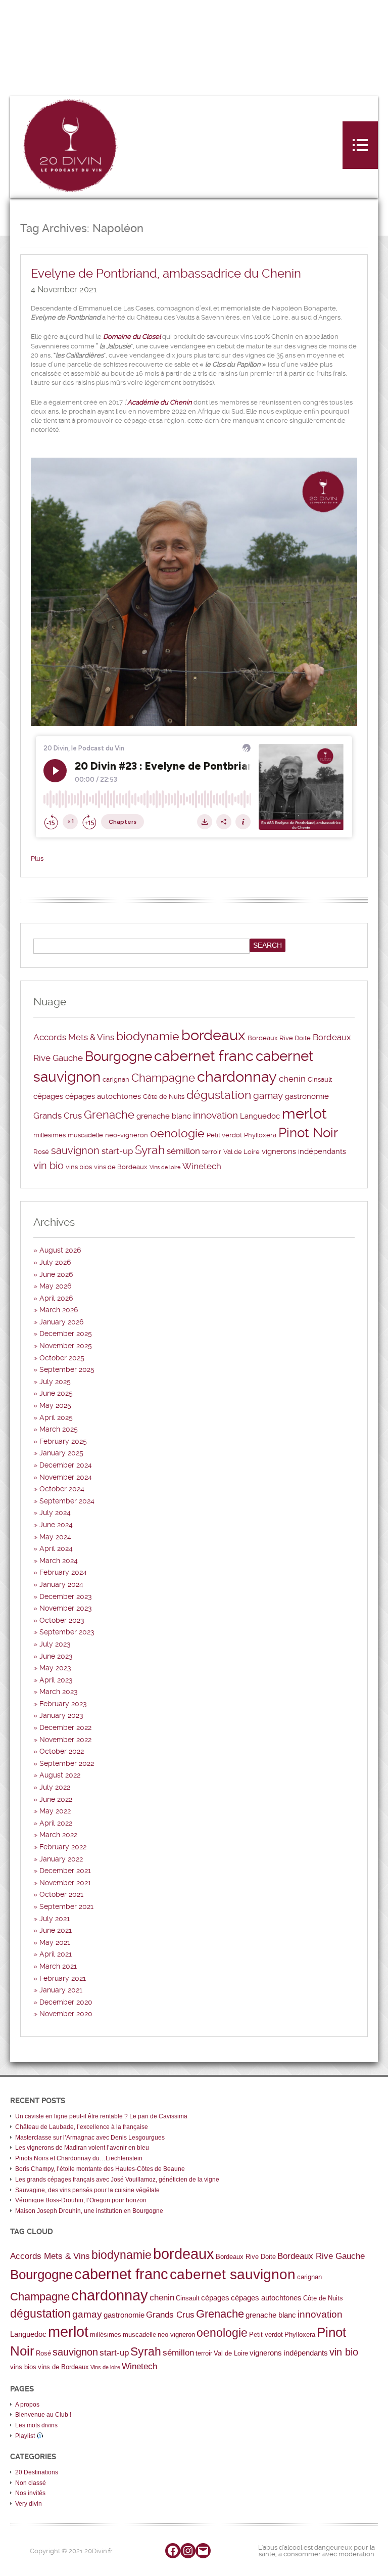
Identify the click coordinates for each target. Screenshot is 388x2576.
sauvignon (75, 1150)
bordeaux (213, 1035)
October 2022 (62, 1751)
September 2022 (67, 1763)
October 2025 (62, 1358)
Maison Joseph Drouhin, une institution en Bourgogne (89, 2211)
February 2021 (63, 1978)
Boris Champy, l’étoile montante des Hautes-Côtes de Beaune (100, 2169)
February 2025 (63, 1441)
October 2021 (61, 1894)
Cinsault (320, 1079)
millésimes (50, 1135)
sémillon (183, 1151)
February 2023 (63, 1704)
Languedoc (260, 1116)
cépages (48, 1096)
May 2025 (55, 1405)
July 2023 (55, 1644)
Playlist (26, 2436)
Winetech (202, 1166)
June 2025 (56, 1393)
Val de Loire (241, 1152)
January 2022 (61, 1859)
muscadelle (85, 1135)
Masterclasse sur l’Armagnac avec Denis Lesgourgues (90, 2138)
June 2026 (56, 1274)
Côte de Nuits (164, 1097)
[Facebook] (173, 2551)
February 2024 (63, 1572)
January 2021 (61, 1990)
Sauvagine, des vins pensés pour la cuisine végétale (87, 2190)
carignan (116, 1079)
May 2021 (55, 1942)
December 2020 (66, 2002)
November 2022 (65, 1740)
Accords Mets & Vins (74, 1037)
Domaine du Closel (132, 337)
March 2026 (59, 1310)
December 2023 (66, 1596)
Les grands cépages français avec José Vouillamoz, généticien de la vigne (117, 2180)
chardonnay (237, 1077)
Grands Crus (58, 1116)
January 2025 (61, 1453)
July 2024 (55, 1513)
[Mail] (203, 2551)
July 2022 (55, 1787)
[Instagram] (188, 2551)
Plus (37, 858)
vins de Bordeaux (121, 1167)
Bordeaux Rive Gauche (321, 2256)
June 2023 (56, 1656)
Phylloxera (260, 1135)
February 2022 (63, 1847)
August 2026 (60, 1250)
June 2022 (56, 1799)
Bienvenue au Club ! (43, 2415)
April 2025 (56, 1417)
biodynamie (148, 1036)
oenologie (177, 1134)
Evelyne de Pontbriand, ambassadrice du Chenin (166, 274)
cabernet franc (204, 1056)
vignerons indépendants (304, 1151)
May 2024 (55, 1537)
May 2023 (55, 1668)
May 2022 (55, 1811)
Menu (360, 145)
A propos (27, 2405)
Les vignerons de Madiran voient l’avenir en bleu (82, 2148)
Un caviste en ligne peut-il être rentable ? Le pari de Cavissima (101, 2116)
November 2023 (66, 1608)
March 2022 (58, 1835)
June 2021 (56, 1930)
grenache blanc (164, 1116)
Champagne (163, 1078)
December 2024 (66, 1465)
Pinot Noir (308, 1133)
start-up (117, 1151)
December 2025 (66, 1334)
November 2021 (65, 1883)
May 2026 (55, 1286)
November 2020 (66, 2014)
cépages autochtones (103, 1096)
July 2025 (55, 1382)
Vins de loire (165, 1167)
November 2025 (66, 1346)
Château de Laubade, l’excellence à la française (82, 2127)
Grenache (109, 1115)
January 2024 (61, 1584)
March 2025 (59, 1429)
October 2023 (62, 1620)
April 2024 (56, 1548)
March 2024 (59, 1561)
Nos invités (30, 2493)
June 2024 (56, 1525)
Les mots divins (36, 2425)
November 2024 (66, 1477)
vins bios (79, 1167)
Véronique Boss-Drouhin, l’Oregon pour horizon (81, 2200)
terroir (212, 1152)
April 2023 (56, 1680)
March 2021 (58, 1966)
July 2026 (55, 1262)
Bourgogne (118, 1056)
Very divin (29, 2504)
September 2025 (67, 1369)
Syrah (150, 1150)
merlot (304, 1114)
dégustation (219, 1095)
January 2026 (61, 1322)
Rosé (41, 1152)
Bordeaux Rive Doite (279, 1038)
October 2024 (62, 1489)
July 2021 (55, 1919)
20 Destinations (37, 2472)
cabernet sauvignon (233, 2274)
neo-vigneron (127, 1135)
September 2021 (66, 1906)
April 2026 (56, 1298)
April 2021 (56, 1954)
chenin (292, 1079)
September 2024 (67, 1501)
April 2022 (56, 1823)
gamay (268, 1096)
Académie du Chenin (160, 402)
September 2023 (67, 1632)
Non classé (31, 2483)
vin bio (48, 1166)
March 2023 (59, 1692)
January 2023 (61, 1715)
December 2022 (65, 1727)
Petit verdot (224, 1135)
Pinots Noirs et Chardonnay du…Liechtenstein (79, 2158)
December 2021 (65, 1871)
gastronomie (307, 1096)
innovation (215, 1116)
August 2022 (60, 1775)
